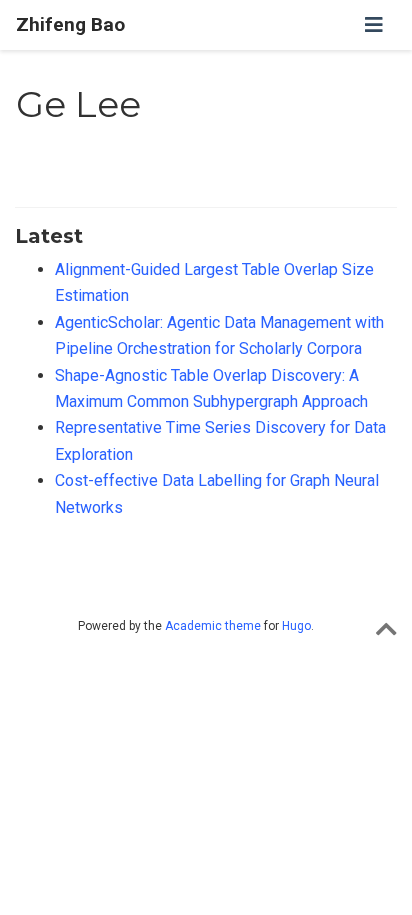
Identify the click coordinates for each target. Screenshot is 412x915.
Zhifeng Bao (70, 24)
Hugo (296, 626)
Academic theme (213, 626)
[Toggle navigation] (374, 25)
